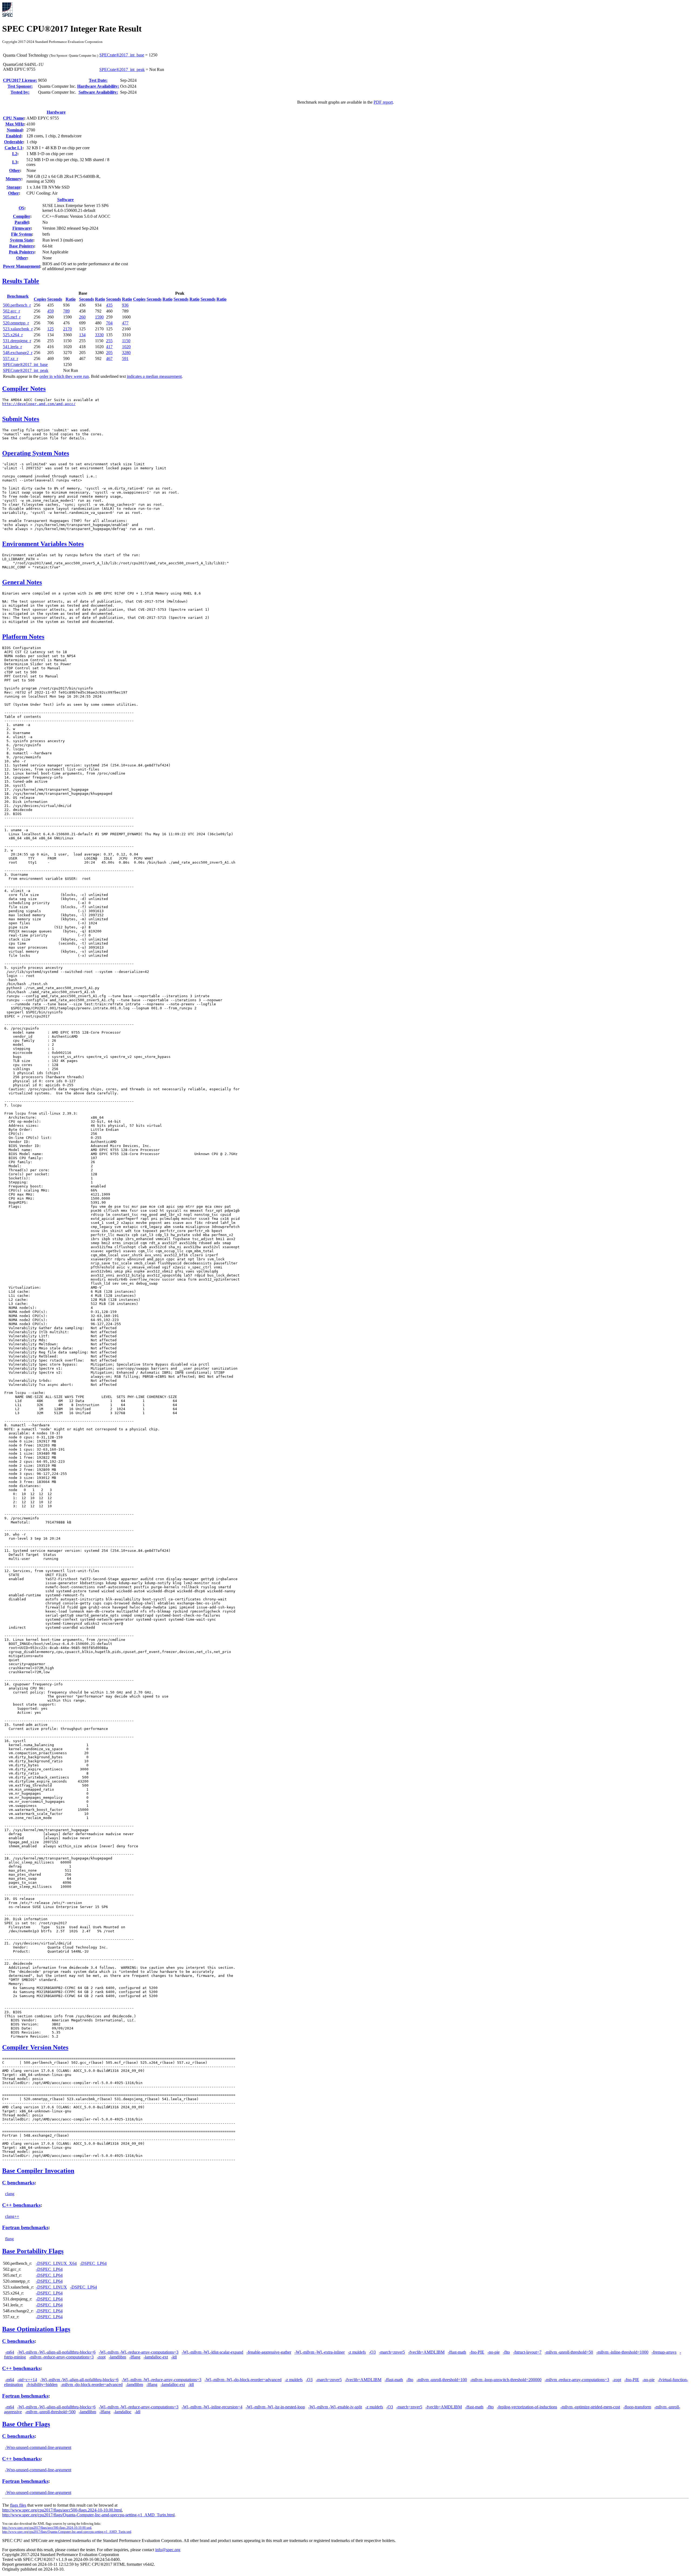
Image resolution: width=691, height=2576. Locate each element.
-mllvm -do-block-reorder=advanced (92, 2385)
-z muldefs (357, 2352)
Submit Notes (21, 419)
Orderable (13, 142)
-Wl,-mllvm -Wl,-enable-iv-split (335, 2407)
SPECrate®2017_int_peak (122, 69)
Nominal (15, 130)
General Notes (22, 582)
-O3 (372, 2352)
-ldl (174, 2357)
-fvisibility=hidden (42, 2385)
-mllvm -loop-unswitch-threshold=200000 (506, 2380)
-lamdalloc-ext (156, 2357)
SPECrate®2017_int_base (122, 55)
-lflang (135, 2357)
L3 (15, 162)
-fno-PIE (477, 2352)
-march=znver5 (392, 2352)
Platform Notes (23, 637)
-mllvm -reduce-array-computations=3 (61, 2357)
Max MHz (15, 124)
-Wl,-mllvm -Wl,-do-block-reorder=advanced (243, 2380)
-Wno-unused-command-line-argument (38, 2447)
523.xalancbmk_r (18, 329)
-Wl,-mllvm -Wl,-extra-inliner (320, 2352)
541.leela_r (12, 347)
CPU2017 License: (20, 80)
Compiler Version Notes (35, 2047)
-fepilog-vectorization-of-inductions (527, 2407)
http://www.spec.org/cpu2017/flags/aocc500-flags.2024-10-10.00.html (62, 2510)
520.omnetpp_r (16, 323)
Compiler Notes (24, 389)
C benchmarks (18, 2183)
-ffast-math (457, 2352)
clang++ (12, 2216)
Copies (40, 299)
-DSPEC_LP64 (93, 2263)
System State (22, 240)
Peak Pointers (22, 252)
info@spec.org (168, 2550)
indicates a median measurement (154, 376)
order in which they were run (64, 376)
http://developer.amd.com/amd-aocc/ (39, 404)
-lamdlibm (117, 2357)
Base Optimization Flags (36, 2329)
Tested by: (20, 92)
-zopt (101, 2357)
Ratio (71, 299)
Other (15, 170)
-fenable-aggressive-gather (269, 2352)
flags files (18, 2505)
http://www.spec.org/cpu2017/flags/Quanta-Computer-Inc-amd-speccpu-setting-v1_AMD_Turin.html (88, 2515)
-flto (506, 2352)
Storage (13, 187)
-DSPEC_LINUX (51, 2287)
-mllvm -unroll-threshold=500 (50, 2412)
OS (21, 208)
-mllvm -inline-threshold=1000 (622, 2352)
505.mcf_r (12, 317)
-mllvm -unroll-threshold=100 (442, 2380)
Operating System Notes (36, 453)
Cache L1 (13, 148)
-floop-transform (637, 2407)
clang (10, 2194)
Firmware (22, 228)
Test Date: (98, 80)
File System (21, 234)
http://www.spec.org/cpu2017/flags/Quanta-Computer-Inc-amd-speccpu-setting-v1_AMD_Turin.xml (67, 2532)
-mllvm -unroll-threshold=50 (569, 2352)
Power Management (21, 266)
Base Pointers (22, 246)
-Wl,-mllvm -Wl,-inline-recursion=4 (212, 2407)
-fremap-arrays (664, 2352)
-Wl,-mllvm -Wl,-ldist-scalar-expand (212, 2352)
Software (65, 200)
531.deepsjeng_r (17, 341)
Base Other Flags (26, 2424)
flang (9, 2239)
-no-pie (494, 2352)
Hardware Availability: (98, 86)
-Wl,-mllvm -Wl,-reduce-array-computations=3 (139, 2352)
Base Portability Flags (33, 2251)
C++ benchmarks (21, 2205)
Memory (13, 179)
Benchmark (18, 296)
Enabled (14, 136)
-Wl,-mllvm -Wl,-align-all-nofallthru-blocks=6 (56, 2352)
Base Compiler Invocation (38, 2171)
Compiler (22, 216)
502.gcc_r (11, 311)
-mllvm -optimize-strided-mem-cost (590, 2407)
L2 (15, 154)
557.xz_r (11, 359)
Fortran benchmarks (25, 2227)
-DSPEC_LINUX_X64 (56, 2263)
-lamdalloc (123, 2412)
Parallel (22, 222)
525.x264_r (13, 335)
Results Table (21, 281)
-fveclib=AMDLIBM (426, 2352)
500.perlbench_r (17, 305)
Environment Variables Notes (43, 544)
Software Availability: (98, 92)
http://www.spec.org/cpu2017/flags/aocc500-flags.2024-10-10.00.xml (47, 2528)
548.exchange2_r (18, 353)
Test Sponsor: (20, 86)
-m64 (10, 2352)
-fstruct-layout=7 (527, 2352)
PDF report (383, 102)
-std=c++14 (27, 2380)
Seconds (55, 299)
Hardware (56, 112)
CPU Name (13, 118)
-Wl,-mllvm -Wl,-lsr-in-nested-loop (275, 2407)
